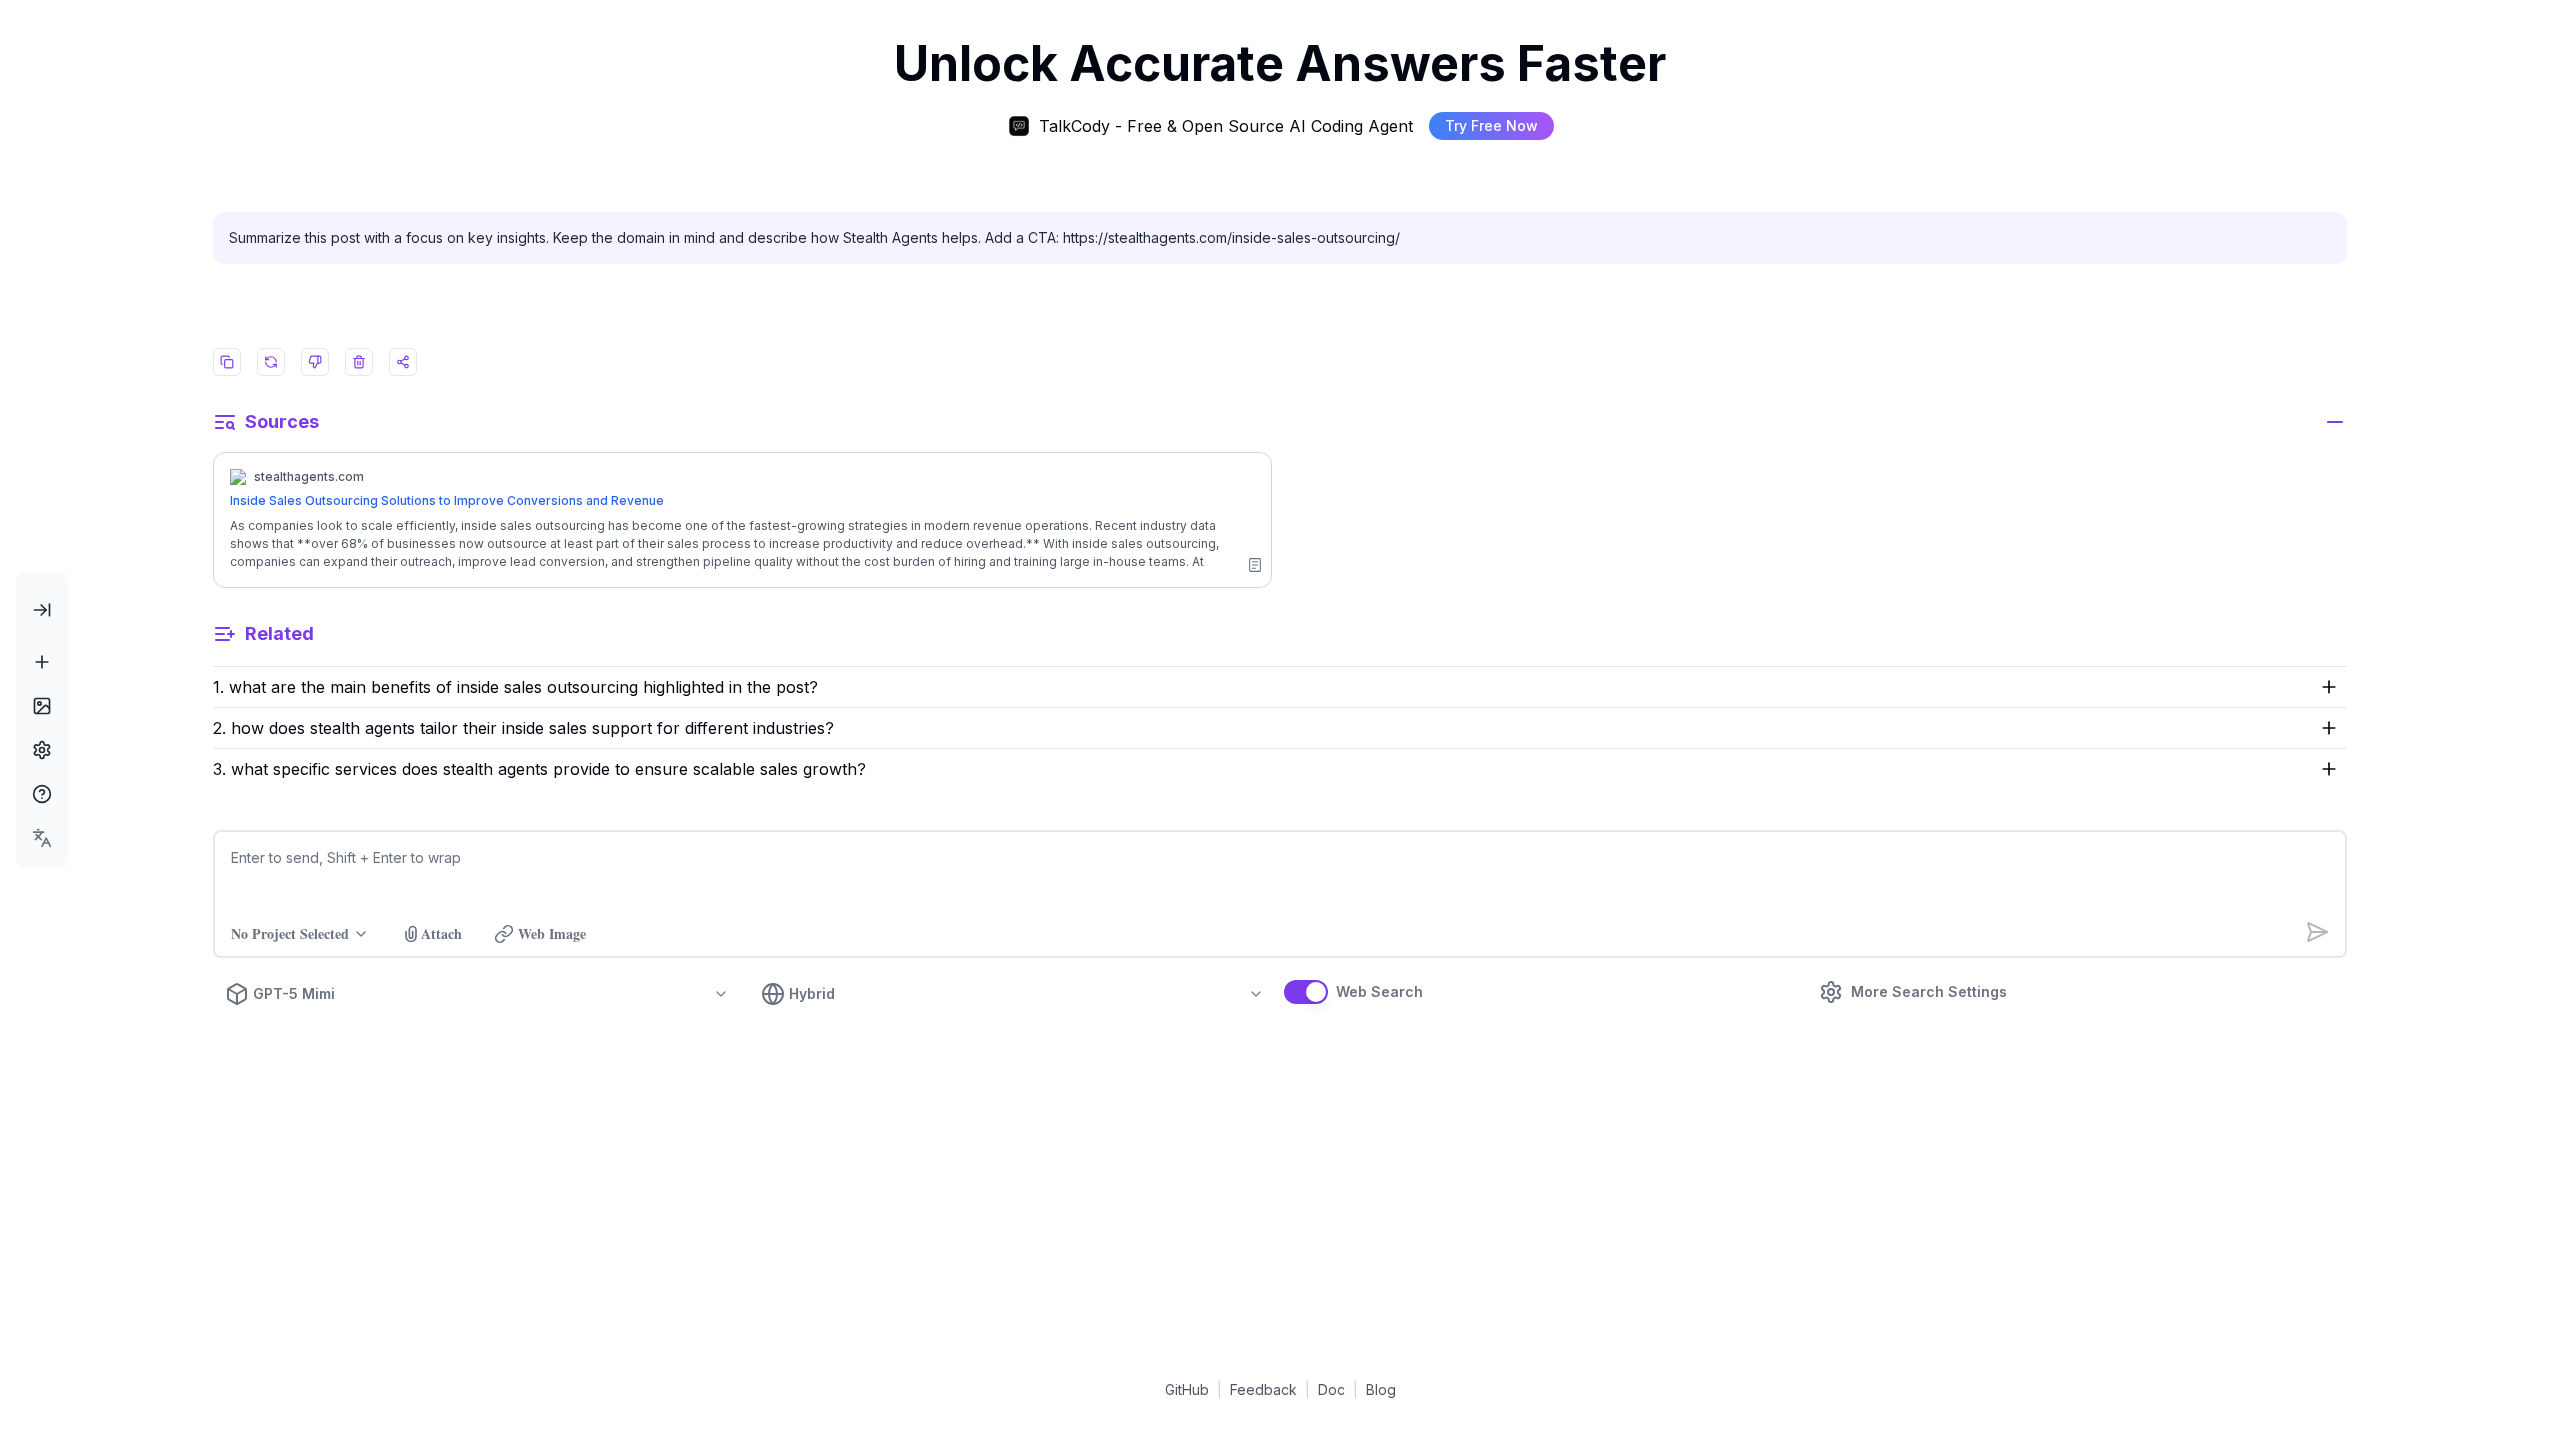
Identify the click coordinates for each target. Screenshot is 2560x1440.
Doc (1331, 1389)
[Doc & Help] (42, 794)
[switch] (1306, 992)
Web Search (1379, 992)
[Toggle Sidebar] (42, 610)
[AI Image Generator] (42, 706)
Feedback (1263, 1389)
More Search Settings (1929, 992)
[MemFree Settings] (42, 750)
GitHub (1187, 1389)
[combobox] (42, 838)
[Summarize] (1255, 565)
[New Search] (42, 662)
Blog (1381, 1389)
